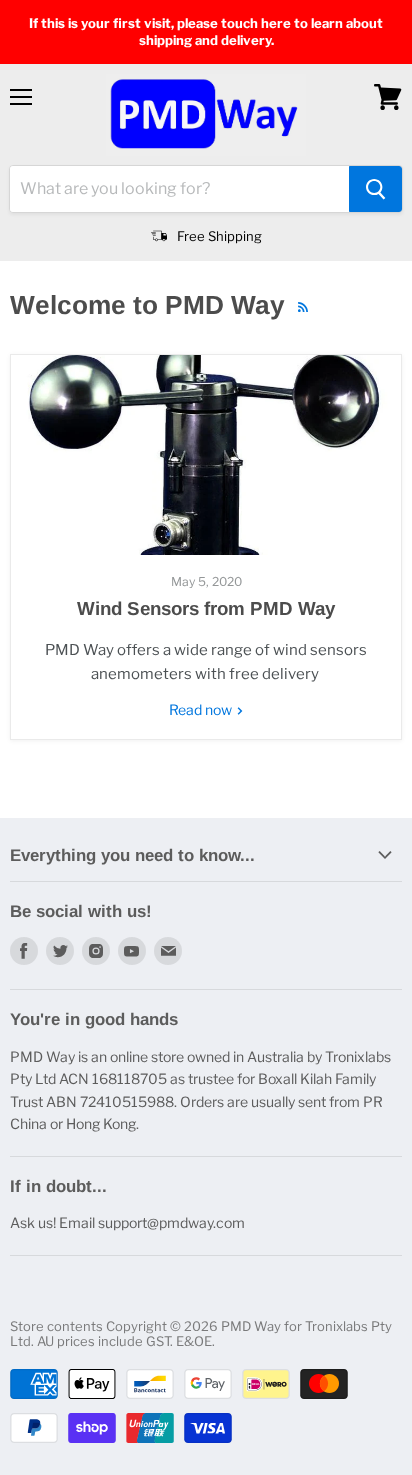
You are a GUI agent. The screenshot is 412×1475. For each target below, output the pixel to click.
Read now (202, 709)
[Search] (375, 189)
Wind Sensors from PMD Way (206, 608)
